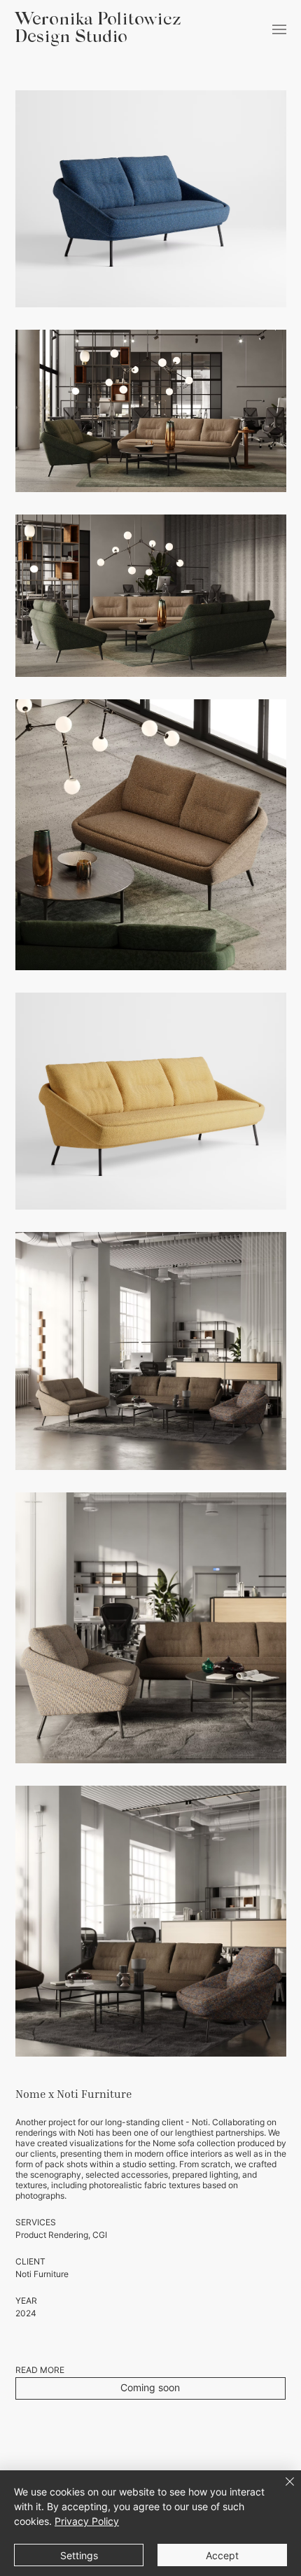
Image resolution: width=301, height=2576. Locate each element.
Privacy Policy (87, 2521)
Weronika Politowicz (98, 21)
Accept (222, 2555)
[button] (151, 2388)
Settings (79, 2555)
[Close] (281, 2490)
